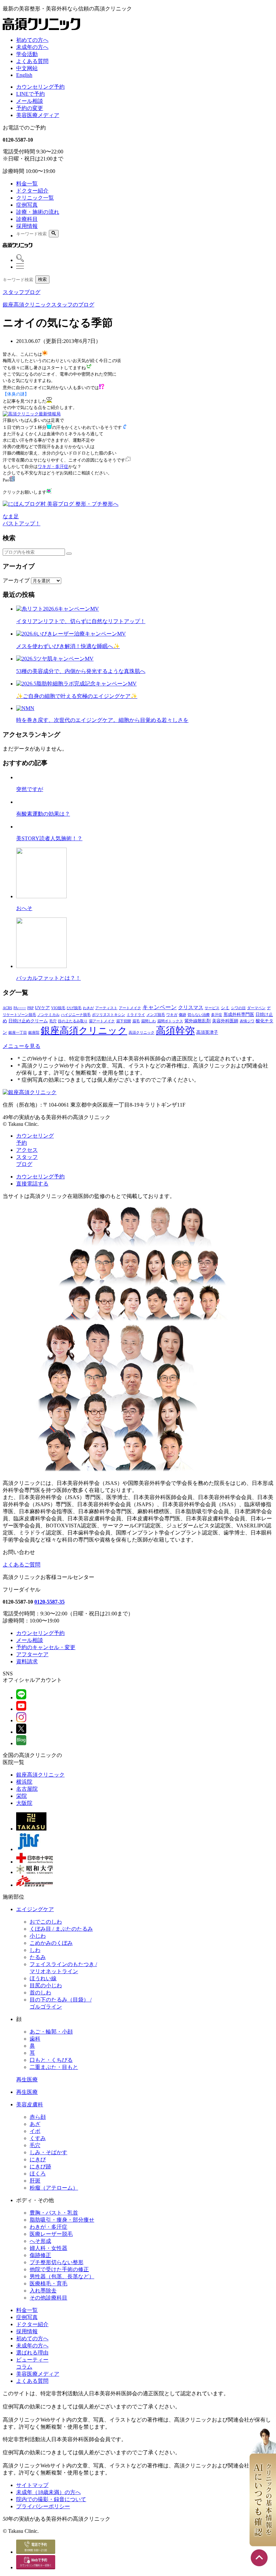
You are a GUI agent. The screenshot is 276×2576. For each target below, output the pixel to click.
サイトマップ (32, 2485)
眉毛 (136, 1021)
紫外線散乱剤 (198, 1021)
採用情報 (27, 226)
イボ (35, 2131)
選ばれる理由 (32, 2353)
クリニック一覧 (35, 198)
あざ (35, 2124)
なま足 (11, 516)
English (24, 75)
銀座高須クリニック (84, 1031)
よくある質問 (32, 61)
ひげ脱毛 (74, 1008)
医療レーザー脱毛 (51, 2234)
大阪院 (24, 1803)
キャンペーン (160, 1007)
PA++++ (20, 1008)
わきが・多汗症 (48, 2227)
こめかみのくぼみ (51, 1943)
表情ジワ (247, 1021)
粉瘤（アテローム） (54, 2188)
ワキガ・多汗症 (53, 466)
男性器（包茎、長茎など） (62, 2276)
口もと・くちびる (51, 2060)
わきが (88, 1008)
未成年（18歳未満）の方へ (48, 2492)
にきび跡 (40, 2167)
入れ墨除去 (43, 2291)
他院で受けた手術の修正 (59, 2269)
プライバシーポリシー (43, 2506)
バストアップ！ (22, 523)
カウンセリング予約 (40, 87)
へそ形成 (40, 2241)
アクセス (27, 1150)
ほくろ (38, 2174)
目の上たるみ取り (73, 1021)
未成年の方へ (32, 47)
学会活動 (27, 54)
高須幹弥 (175, 1030)
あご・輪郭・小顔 (51, 2032)
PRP (30, 1008)
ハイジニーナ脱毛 (76, 1015)
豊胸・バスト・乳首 (54, 2213)
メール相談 (30, 101)
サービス (212, 1008)
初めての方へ (32, 40)
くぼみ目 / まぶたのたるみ (61, 1929)
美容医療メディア (38, 115)
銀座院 (34, 1033)
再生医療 (27, 2080)
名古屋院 (27, 1789)
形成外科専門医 (239, 1014)
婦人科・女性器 (48, 2248)
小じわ (38, 1936)
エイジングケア (35, 1909)
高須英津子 (207, 1032)
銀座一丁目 (18, 1033)
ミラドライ (136, 1015)
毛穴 (53, 1021)
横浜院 (24, 1782)
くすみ (38, 2138)
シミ (225, 1008)
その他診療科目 (48, 2298)
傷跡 (182, 1015)
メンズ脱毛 (156, 1015)
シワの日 (238, 1008)
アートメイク (130, 1008)
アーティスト (106, 1008)
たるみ (38, 1957)
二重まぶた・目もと (54, 2067)
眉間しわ (148, 1021)
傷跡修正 (40, 2255)
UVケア (42, 1008)
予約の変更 (30, 108)
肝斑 (35, 2181)
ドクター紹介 (32, 191)
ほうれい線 (43, 1978)
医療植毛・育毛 (48, 2284)
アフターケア (32, 1654)
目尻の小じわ (46, 1985)
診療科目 (27, 219)
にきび (38, 2159)
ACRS (7, 1008)
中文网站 (27, 68)
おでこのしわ (46, 1922)
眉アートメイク (102, 1021)
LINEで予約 (30, 94)
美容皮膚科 (30, 2104)
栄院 (22, 1796)
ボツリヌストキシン (109, 1015)
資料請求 (27, 1661)
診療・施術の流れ (38, 212)
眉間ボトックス (170, 1021)
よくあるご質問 (22, 1565)
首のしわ (40, 1993)
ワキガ (172, 1015)
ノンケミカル (48, 1015)
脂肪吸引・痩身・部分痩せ (62, 2220)
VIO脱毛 (58, 1008)
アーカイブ (16, 580)
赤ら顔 (38, 2117)
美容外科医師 (225, 1021)
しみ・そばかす (48, 2152)
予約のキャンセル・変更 (46, 1647)
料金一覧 (27, 184)
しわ (35, 1950)
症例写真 (27, 205)
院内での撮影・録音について (51, 2499)
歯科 (35, 2039)
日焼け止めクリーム (28, 1021)
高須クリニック (142, 1033)
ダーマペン (256, 1008)
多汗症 (217, 1015)
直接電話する (32, 1184)
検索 (42, 279)
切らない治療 (199, 1015)
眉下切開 (124, 1021)
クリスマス (191, 1007)
